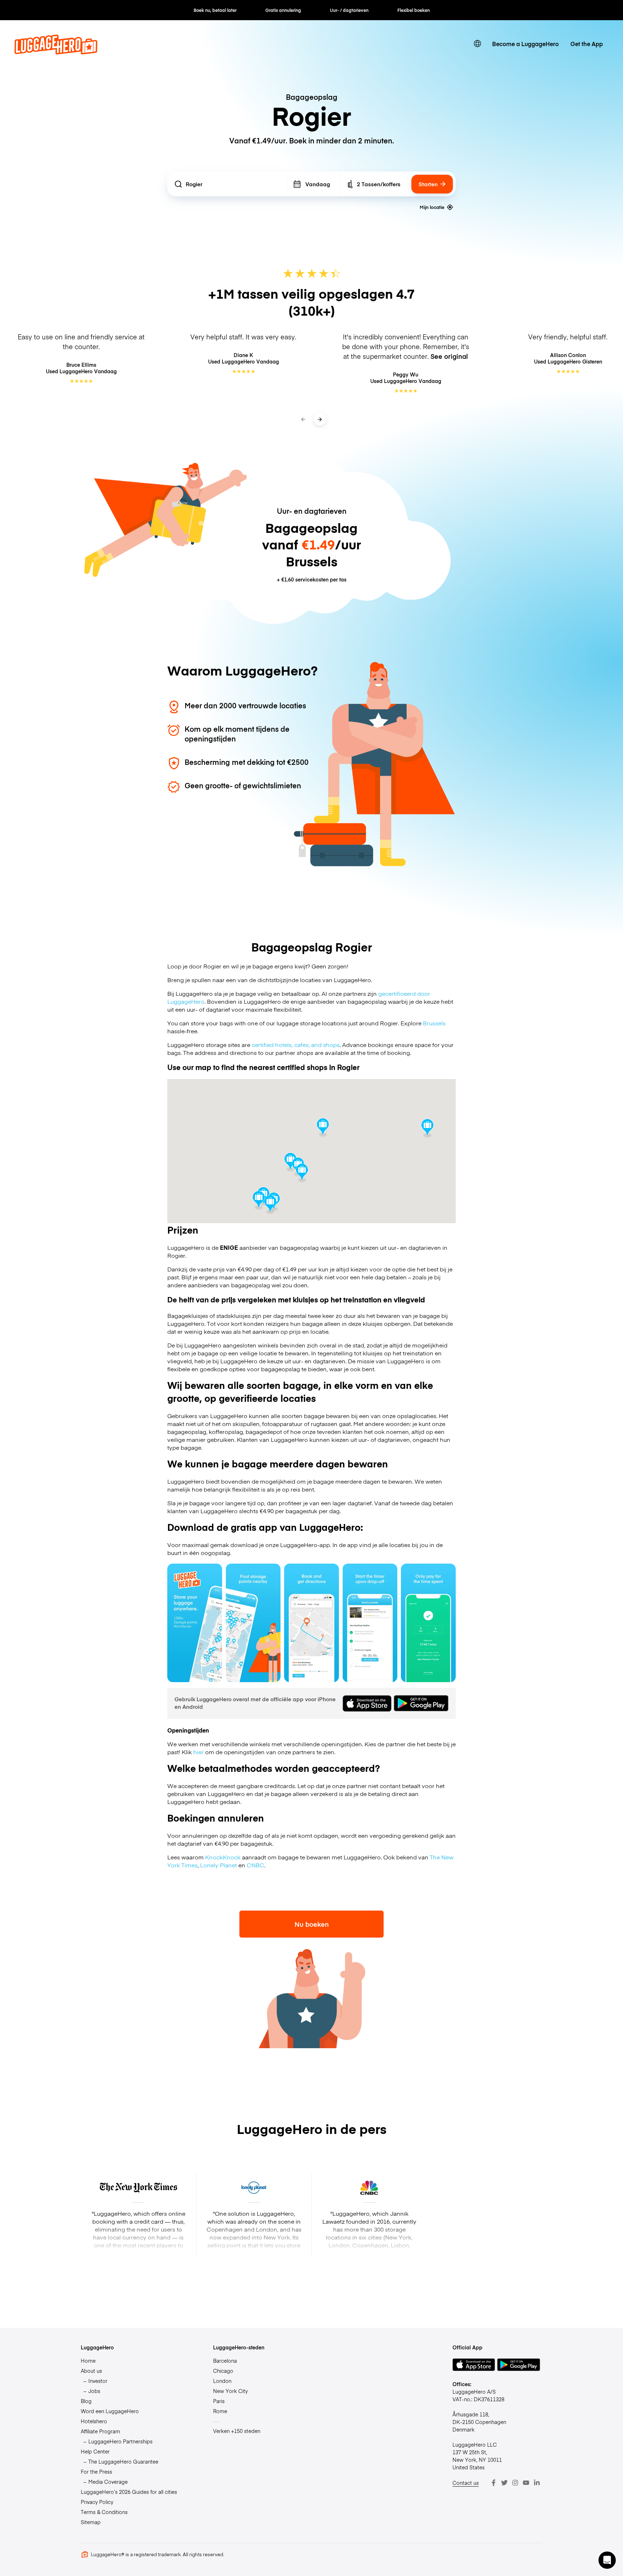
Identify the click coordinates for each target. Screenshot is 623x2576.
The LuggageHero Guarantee (123, 2461)
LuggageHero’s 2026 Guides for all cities (129, 2492)
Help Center (95, 2451)
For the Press (96, 2472)
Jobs (94, 2391)
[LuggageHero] (56, 52)
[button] (323, 1128)
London (222, 2381)
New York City (230, 2391)
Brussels (434, 1023)
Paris (219, 2401)
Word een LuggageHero (110, 2411)
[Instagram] (515, 2483)
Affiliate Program (100, 2431)
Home (88, 2361)
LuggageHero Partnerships (120, 2441)
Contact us (466, 2483)
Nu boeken (312, 1924)
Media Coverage (108, 2482)
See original (449, 356)
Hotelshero (94, 2421)
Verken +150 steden (237, 2431)
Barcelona (225, 2361)
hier (198, 1752)
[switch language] (477, 44)
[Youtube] (526, 2483)
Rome (220, 2411)
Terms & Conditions (104, 2512)
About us (91, 2371)
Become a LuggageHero (525, 44)
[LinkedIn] (537, 2483)
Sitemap (91, 2522)
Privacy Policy (97, 2502)
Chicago (223, 2371)
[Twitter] (504, 2483)
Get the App (587, 44)
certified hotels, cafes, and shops (296, 1044)
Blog (86, 2401)
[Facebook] (494, 2483)
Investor (98, 2381)
